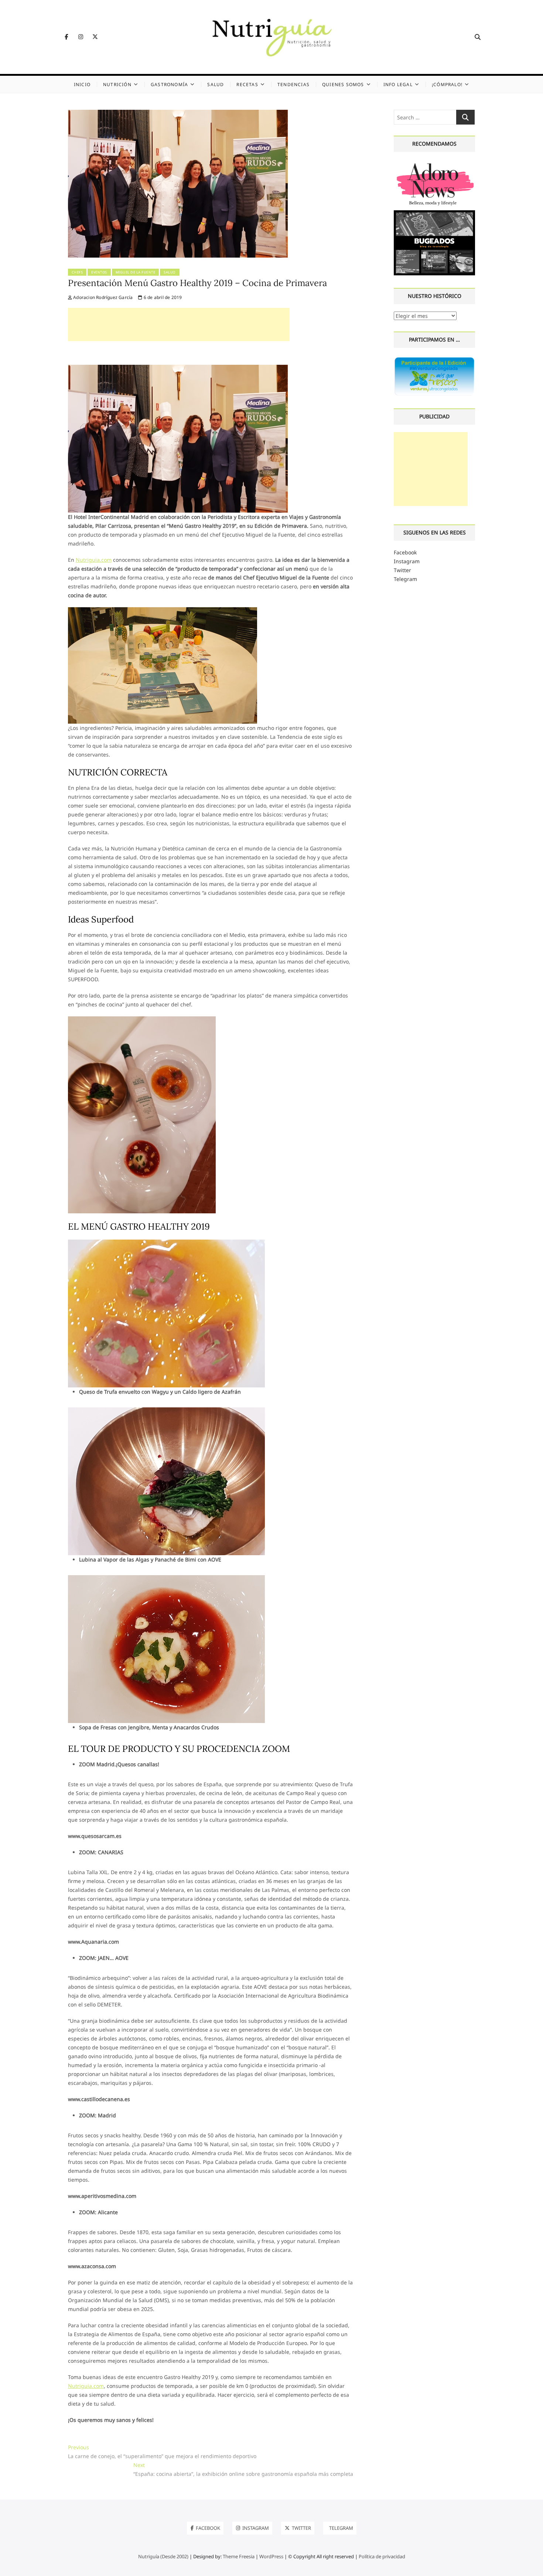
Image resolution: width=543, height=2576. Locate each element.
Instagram (407, 561)
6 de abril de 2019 (162, 297)
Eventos (99, 272)
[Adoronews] (435, 164)
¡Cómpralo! (447, 84)
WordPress (271, 2556)
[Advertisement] (179, 324)
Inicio (82, 84)
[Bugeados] (435, 213)
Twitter (402, 570)
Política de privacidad (382, 2556)
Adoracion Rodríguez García (102, 297)
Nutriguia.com (94, 560)
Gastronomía (169, 84)
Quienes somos (343, 84)
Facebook (405, 552)
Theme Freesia (239, 2556)
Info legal (398, 84)
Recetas (247, 84)
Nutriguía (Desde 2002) (163, 2556)
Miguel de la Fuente (136, 272)
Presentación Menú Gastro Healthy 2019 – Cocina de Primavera (197, 283)
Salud (216, 84)
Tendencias (293, 84)
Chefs (77, 272)
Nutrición (117, 84)
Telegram (405, 579)
